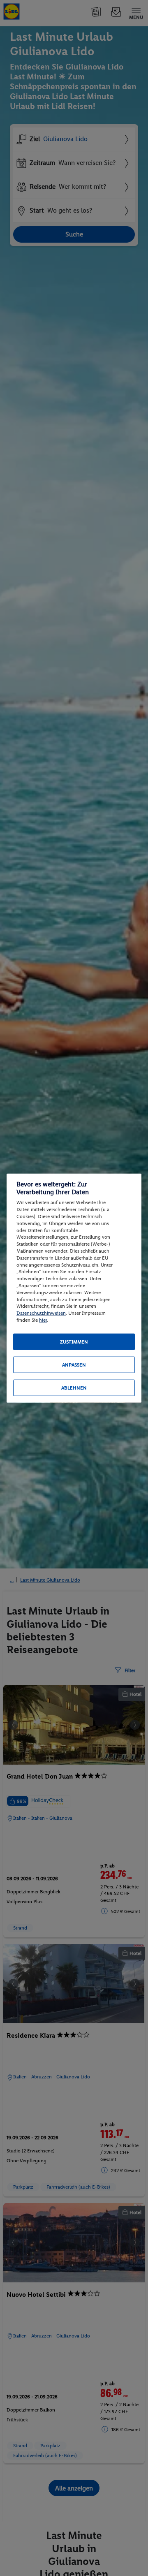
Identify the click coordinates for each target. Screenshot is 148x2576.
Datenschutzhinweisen (41, 1313)
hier (43, 1320)
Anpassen (74, 1364)
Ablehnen (74, 1388)
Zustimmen (74, 1341)
